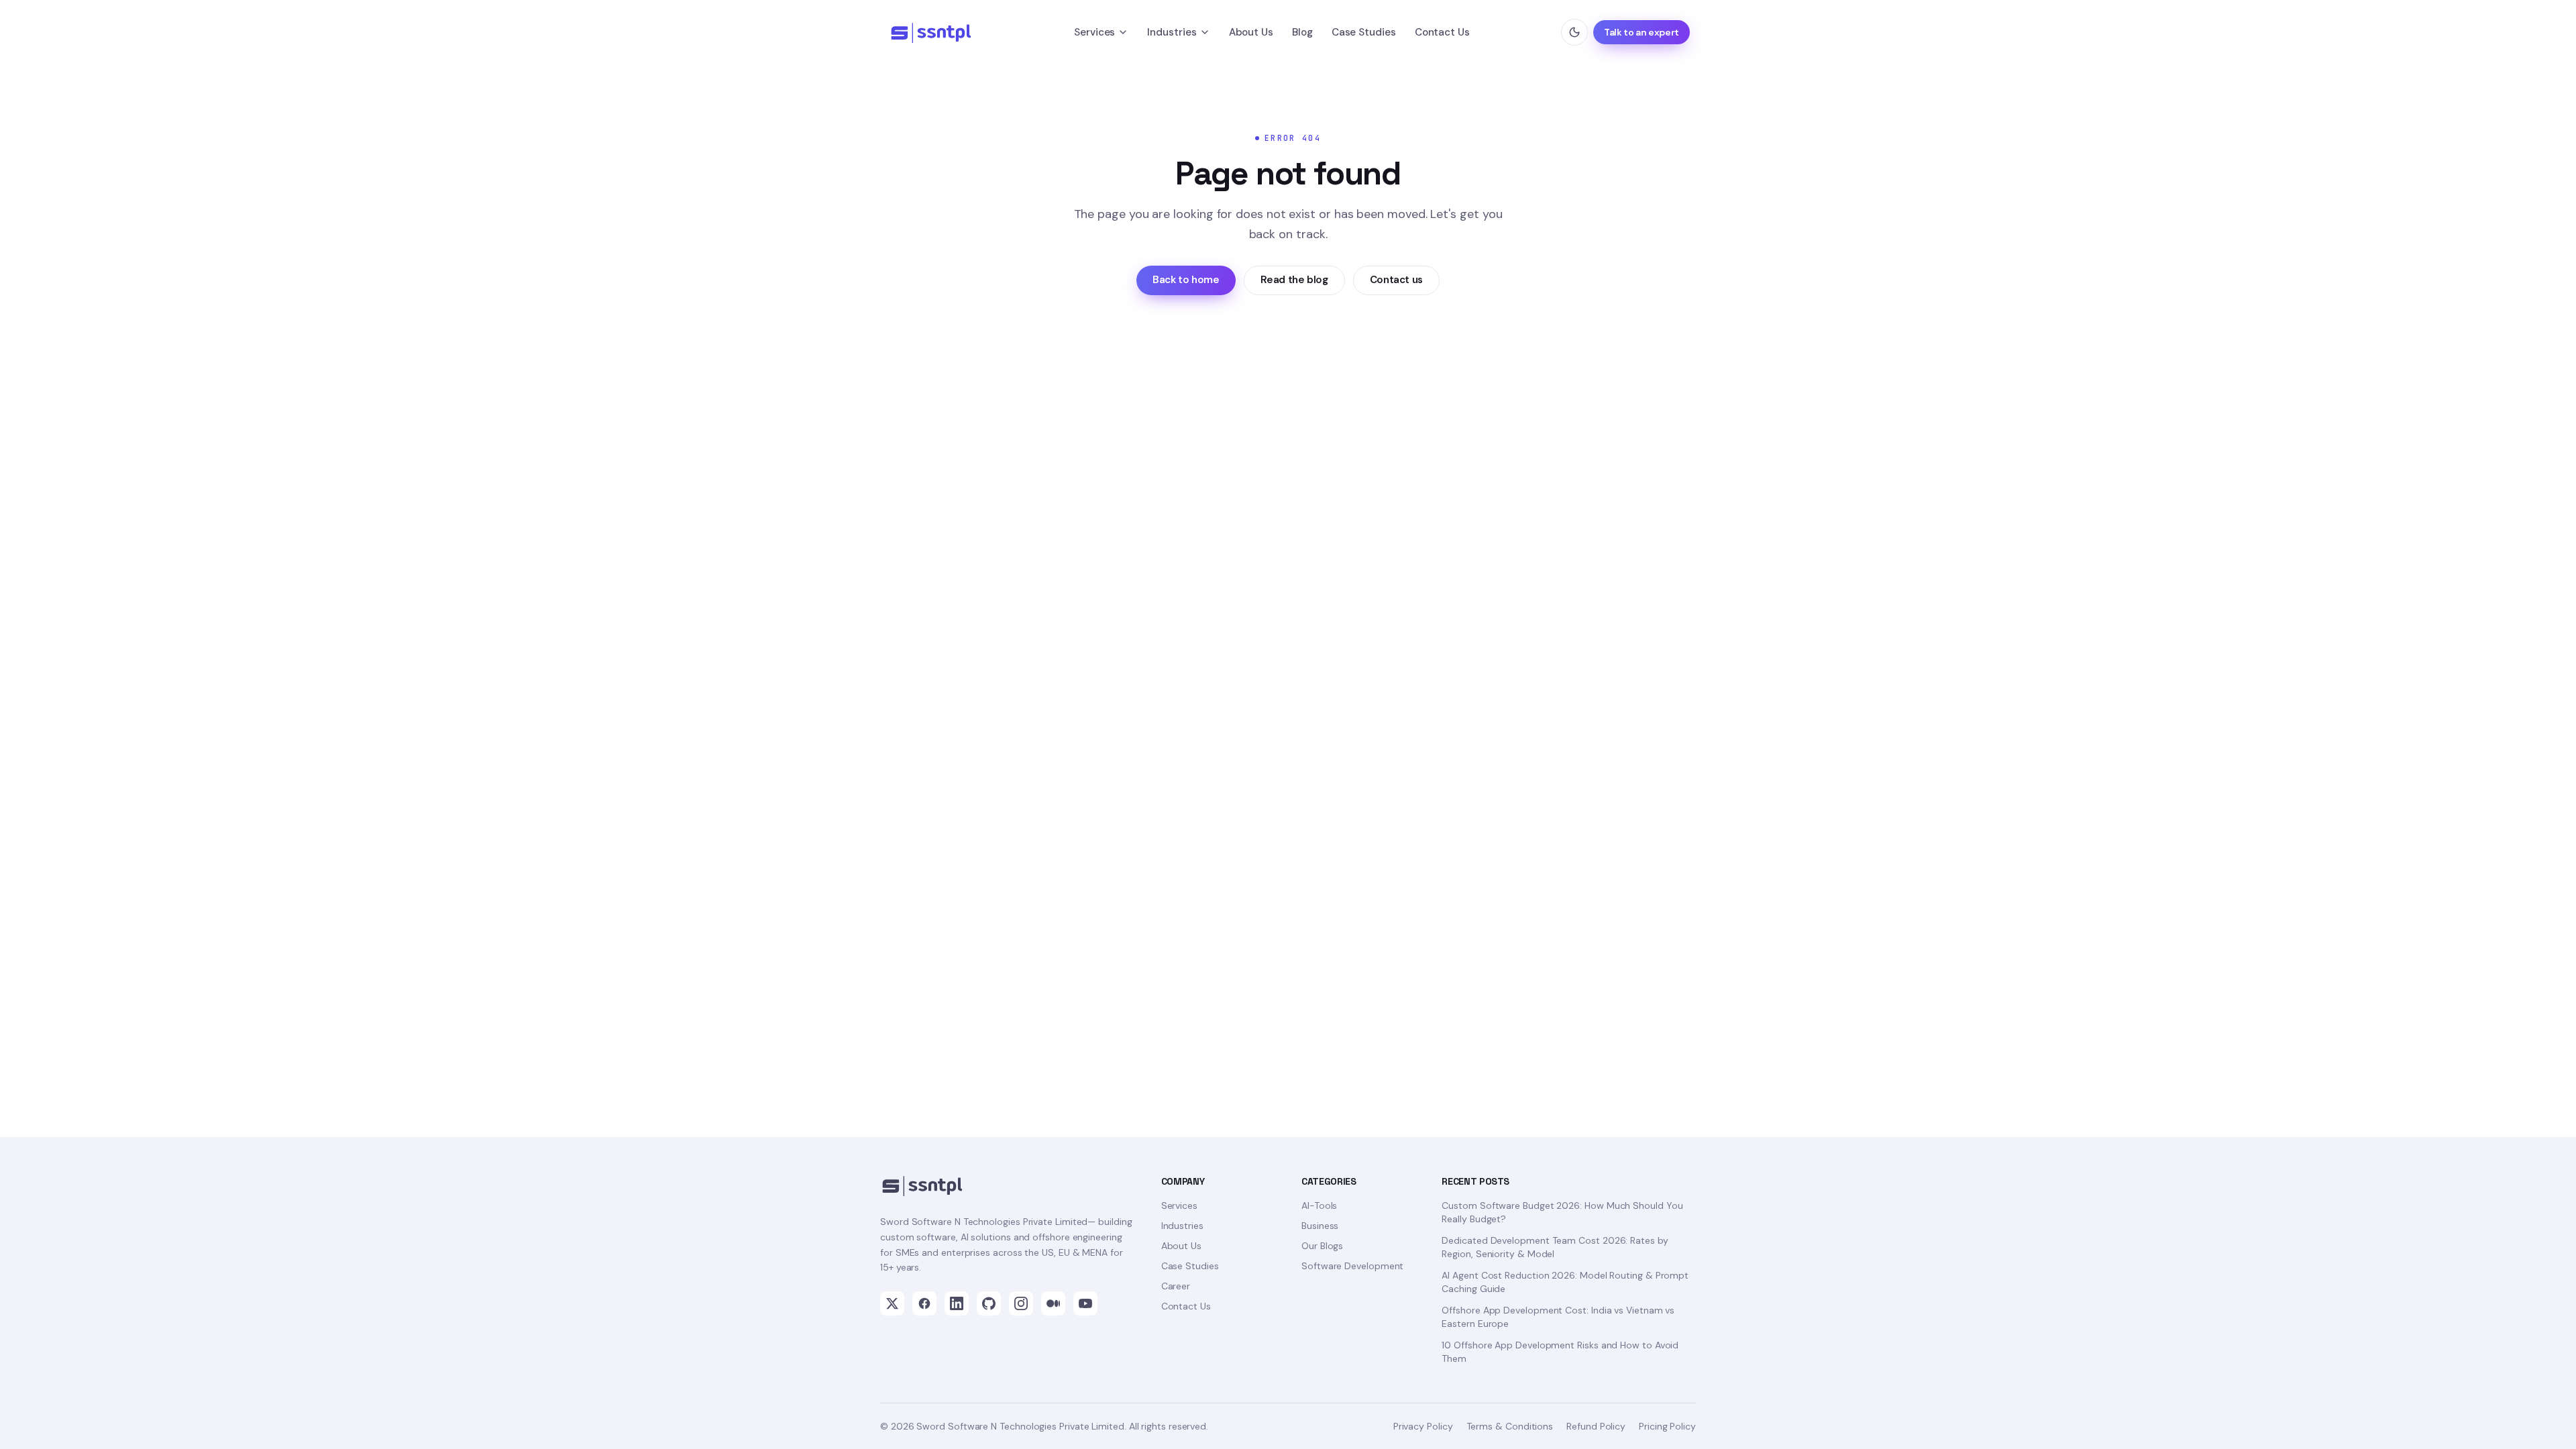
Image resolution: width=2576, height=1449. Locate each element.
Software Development (1352, 1266)
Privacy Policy (1423, 1426)
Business (1320, 1226)
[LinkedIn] (957, 1303)
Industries (1172, 32)
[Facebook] (924, 1303)
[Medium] (1053, 1303)
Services (1094, 32)
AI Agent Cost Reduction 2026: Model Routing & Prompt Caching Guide (1565, 1282)
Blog (1302, 32)
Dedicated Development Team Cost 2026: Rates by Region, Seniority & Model (1555, 1247)
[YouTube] (1085, 1303)
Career (1176, 1286)
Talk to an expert (1642, 32)
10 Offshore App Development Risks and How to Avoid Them (1560, 1352)
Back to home (1186, 280)
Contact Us (1442, 32)
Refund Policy (1596, 1426)
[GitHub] (989, 1303)
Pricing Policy (1667, 1426)
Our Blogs (1322, 1246)
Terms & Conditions (1510, 1426)
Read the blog (1294, 280)
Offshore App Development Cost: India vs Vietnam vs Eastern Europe (1558, 1317)
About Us (1251, 32)
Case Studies (1364, 32)
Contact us (1396, 280)
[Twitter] (892, 1303)
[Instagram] (1021, 1303)
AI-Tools (1319, 1205)
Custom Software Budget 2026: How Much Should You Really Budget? (1562, 1212)
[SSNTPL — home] (936, 32)
